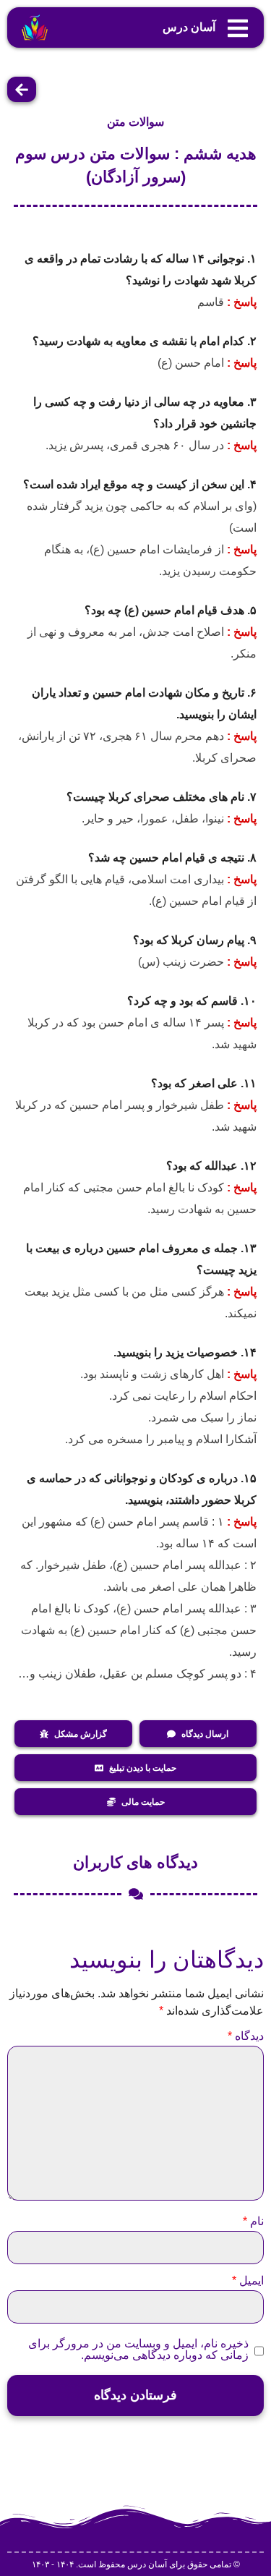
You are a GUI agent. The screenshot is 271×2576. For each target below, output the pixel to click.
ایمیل (248, 2281)
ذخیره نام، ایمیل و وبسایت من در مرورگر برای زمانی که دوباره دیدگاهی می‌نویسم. (138, 2350)
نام (253, 2222)
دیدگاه (246, 2036)
